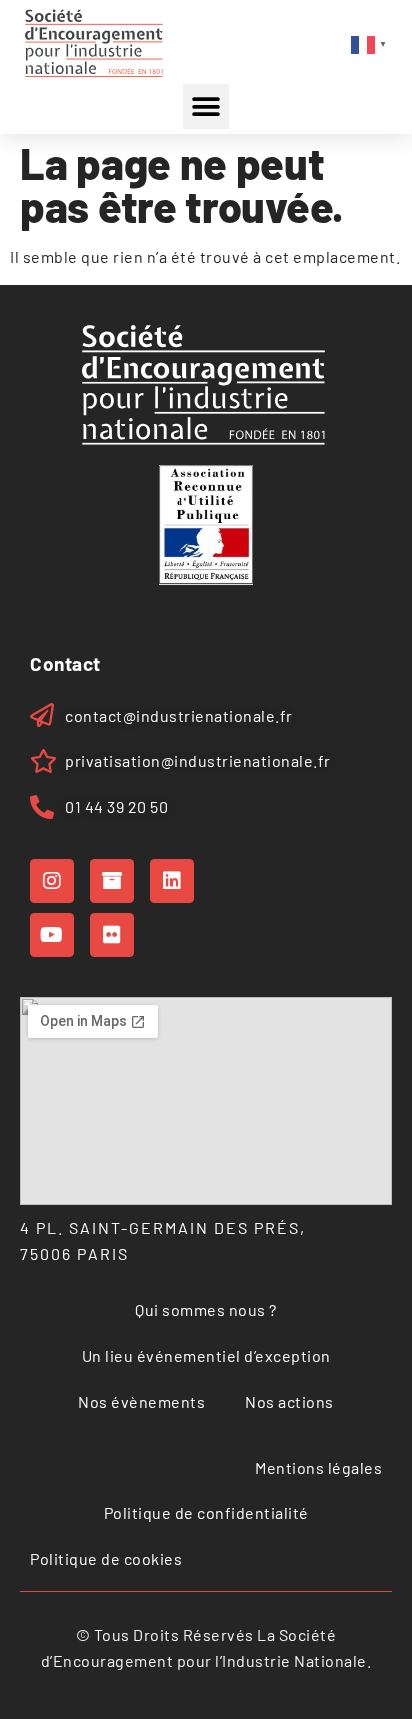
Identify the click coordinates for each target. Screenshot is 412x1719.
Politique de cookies (106, 1558)
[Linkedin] (172, 881)
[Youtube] (52, 935)
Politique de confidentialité (206, 1512)
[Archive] (112, 881)
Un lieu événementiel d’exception (206, 1355)
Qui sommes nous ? (206, 1309)
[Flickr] (112, 935)
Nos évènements (141, 1401)
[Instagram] (52, 881)
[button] (206, 106)
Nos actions (289, 1401)
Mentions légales (318, 1467)
